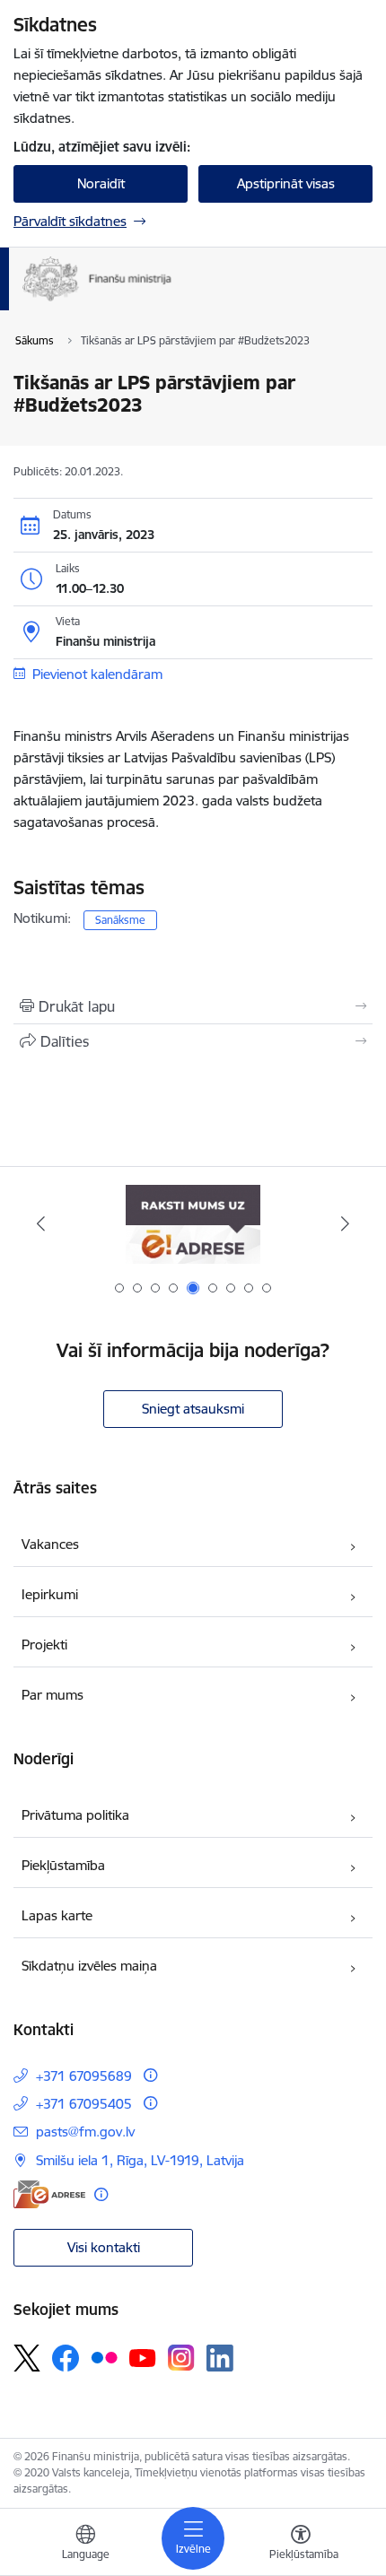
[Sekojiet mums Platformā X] (27, 2358)
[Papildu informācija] (150, 2075)
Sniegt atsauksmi (193, 1409)
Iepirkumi (50, 1594)
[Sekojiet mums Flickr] (104, 2357)
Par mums (53, 1695)
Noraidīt (101, 183)
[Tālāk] (345, 1223)
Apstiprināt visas (286, 183)
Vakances (50, 1544)
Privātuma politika (75, 1815)
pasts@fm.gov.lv (85, 2132)
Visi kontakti (104, 2247)
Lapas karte (57, 1915)
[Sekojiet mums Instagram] (181, 2358)
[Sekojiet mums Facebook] (66, 2358)
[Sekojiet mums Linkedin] (220, 2358)
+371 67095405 (84, 2104)
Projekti (44, 1645)
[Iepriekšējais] (41, 1223)
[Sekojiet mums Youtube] (143, 2357)
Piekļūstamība (63, 1865)
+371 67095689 (84, 2076)
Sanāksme (120, 920)
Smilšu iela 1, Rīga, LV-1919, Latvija (140, 2160)
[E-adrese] (49, 2194)
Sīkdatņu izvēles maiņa (89, 1966)
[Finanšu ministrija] (172, 301)
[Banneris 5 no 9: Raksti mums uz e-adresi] (193, 1224)
